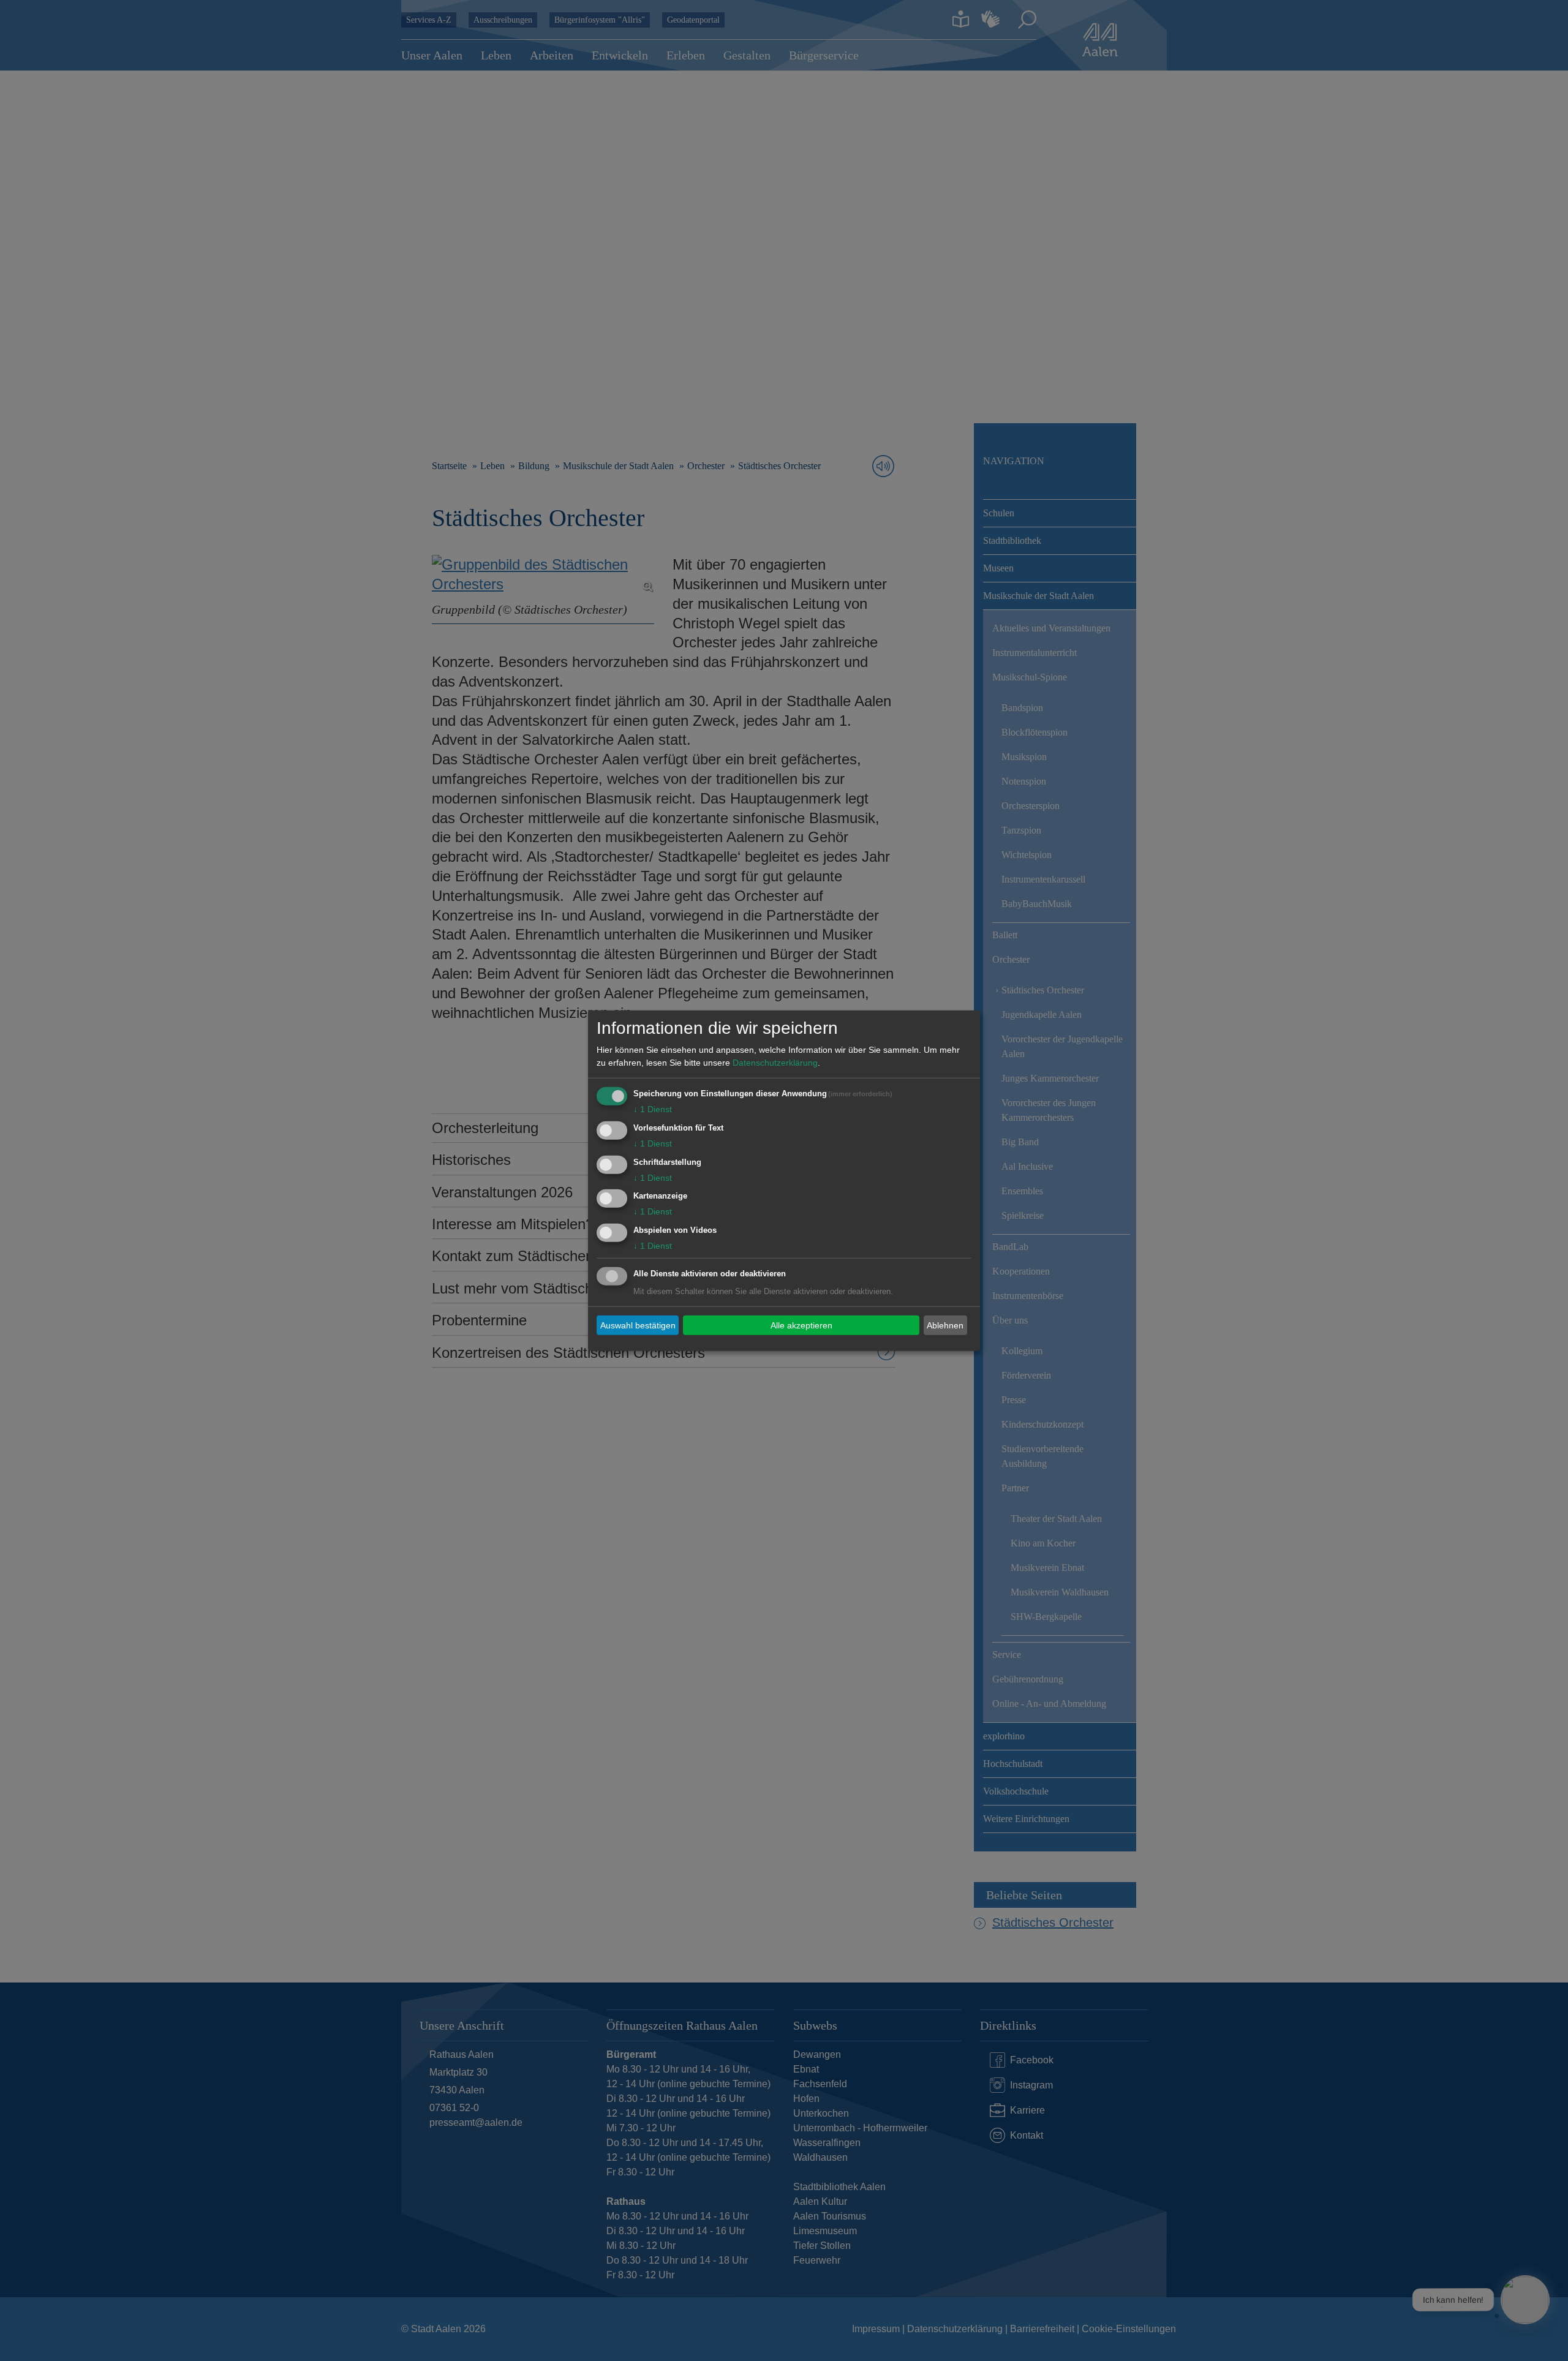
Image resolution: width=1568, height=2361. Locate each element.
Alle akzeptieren (801, 1325)
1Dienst (653, 1109)
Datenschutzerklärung (775, 1063)
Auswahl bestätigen (638, 1325)
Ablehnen (945, 1325)
